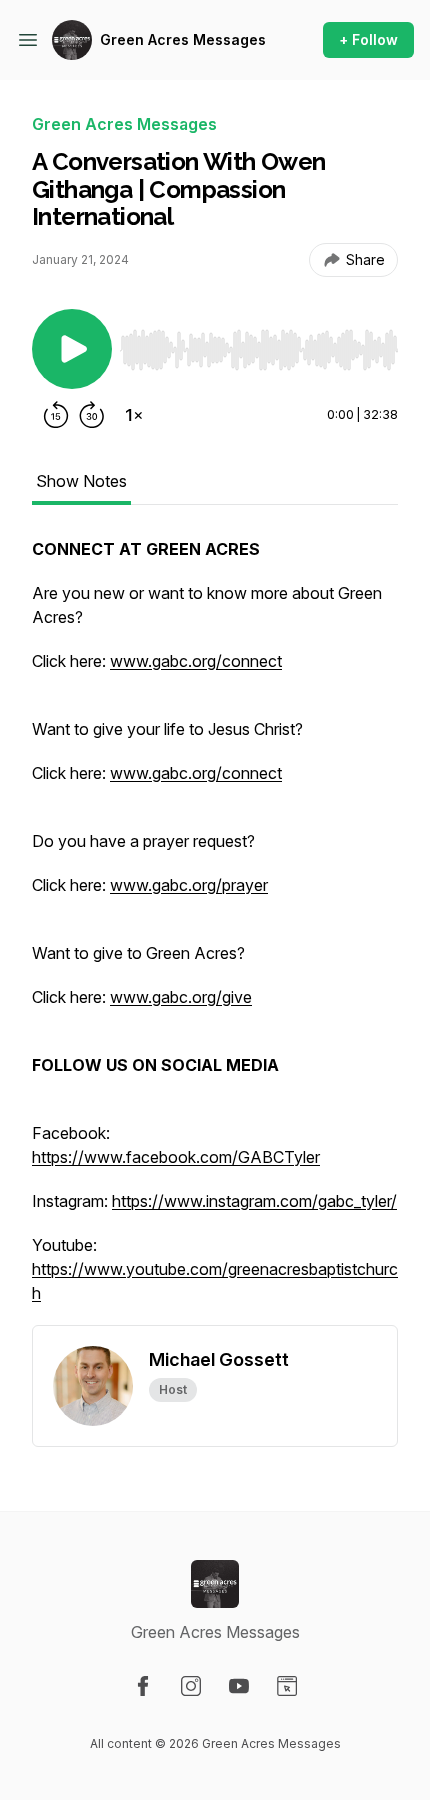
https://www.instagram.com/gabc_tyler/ (254, 1201)
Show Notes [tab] (81, 481)
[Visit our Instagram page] (191, 1686)
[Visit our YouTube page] (239, 1686)
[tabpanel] (215, 931)
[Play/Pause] (72, 349)
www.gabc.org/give (181, 997)
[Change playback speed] (134, 415)
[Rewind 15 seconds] (56, 415)
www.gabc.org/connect (196, 661)
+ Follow (368, 39)
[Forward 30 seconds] (92, 415)
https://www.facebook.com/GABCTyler (176, 1157)
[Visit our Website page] (287, 1686)
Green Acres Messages (183, 39)
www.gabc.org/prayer (189, 885)
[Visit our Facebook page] (143, 1686)
